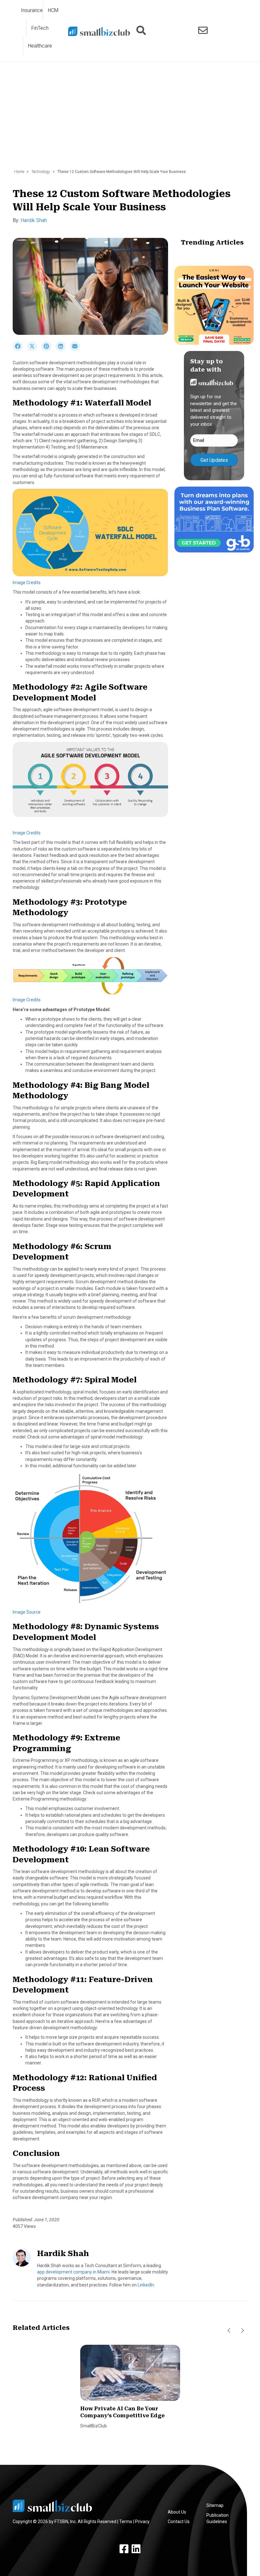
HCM (53, 10)
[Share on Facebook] (20, 350)
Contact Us (179, 2522)
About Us (177, 2512)
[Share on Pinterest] (48, 350)
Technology (41, 172)
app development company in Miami (73, 2272)
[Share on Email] (76, 350)
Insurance (32, 10)
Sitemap (215, 2505)
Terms (126, 2522)
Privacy (142, 2522)
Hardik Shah (34, 220)
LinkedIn (146, 2285)
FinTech (40, 28)
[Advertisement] (130, 118)
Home (19, 172)
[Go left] (229, 2331)
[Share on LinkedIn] (63, 350)
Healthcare (40, 46)
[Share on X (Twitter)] (34, 350)
